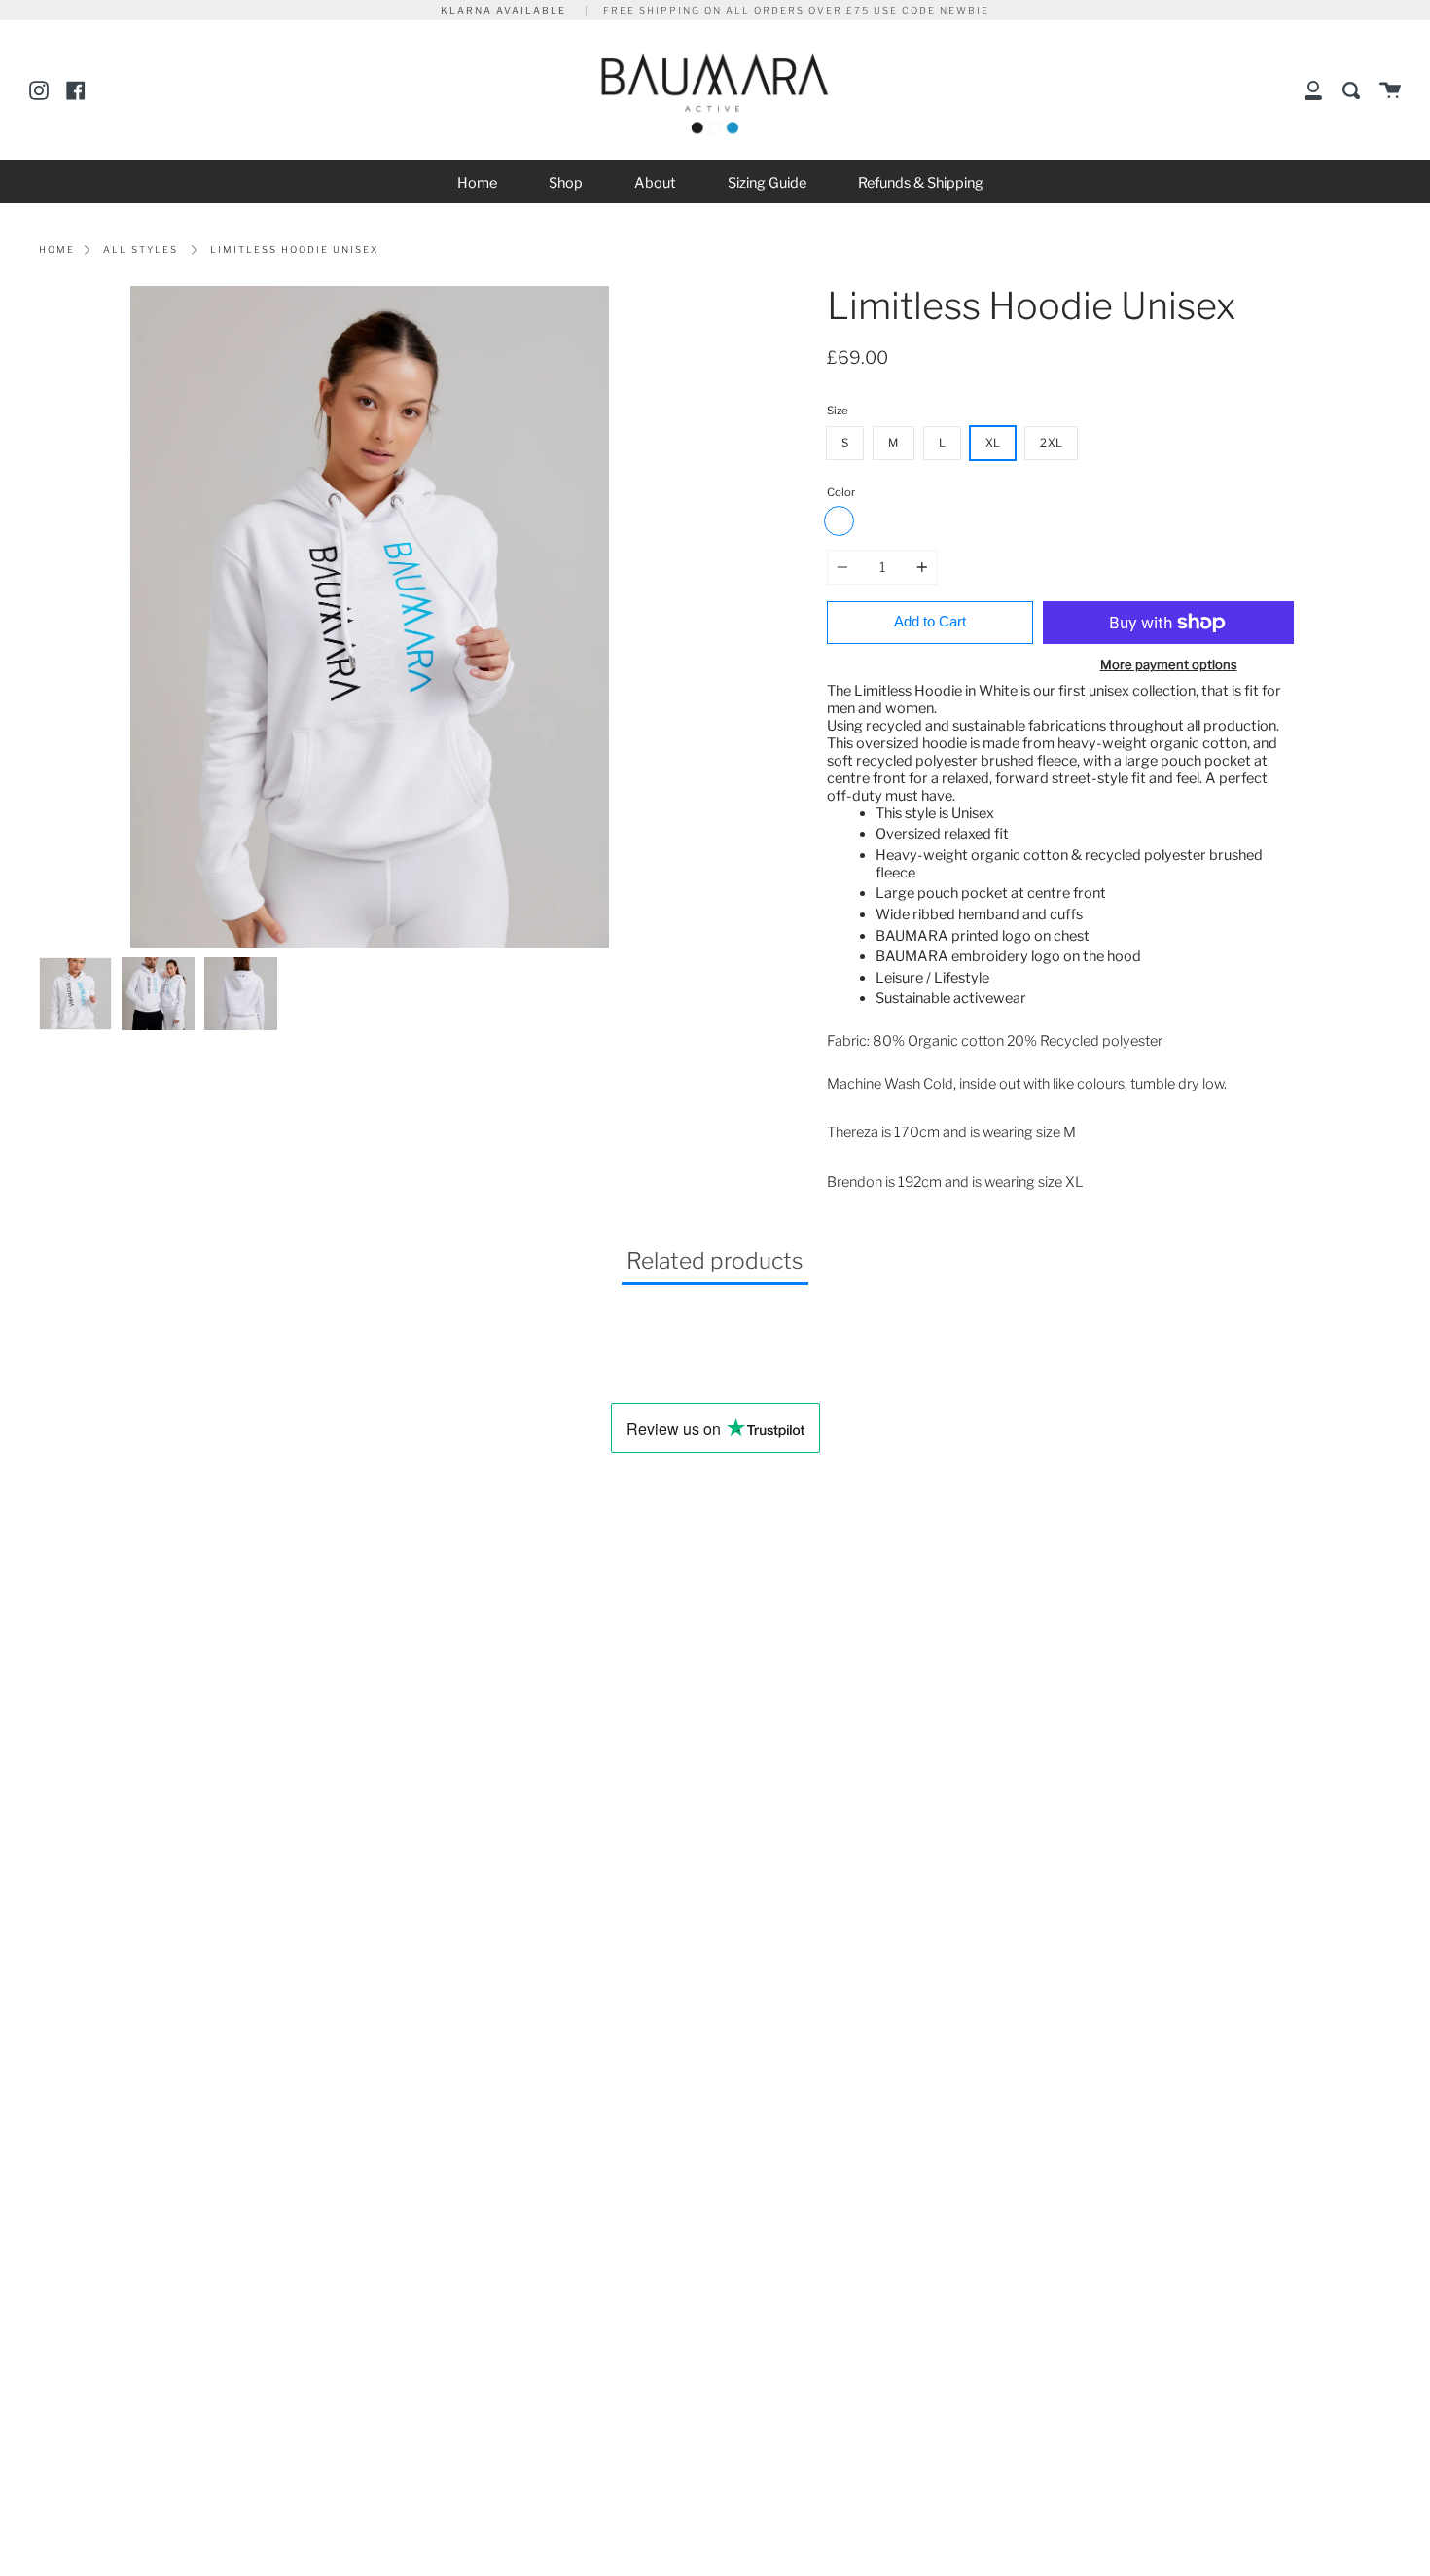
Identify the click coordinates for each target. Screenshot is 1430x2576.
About (655, 183)
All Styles (141, 250)
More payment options (1169, 664)
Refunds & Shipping (921, 183)
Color (841, 492)
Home (477, 183)
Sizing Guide (767, 183)
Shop (566, 183)
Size (838, 411)
